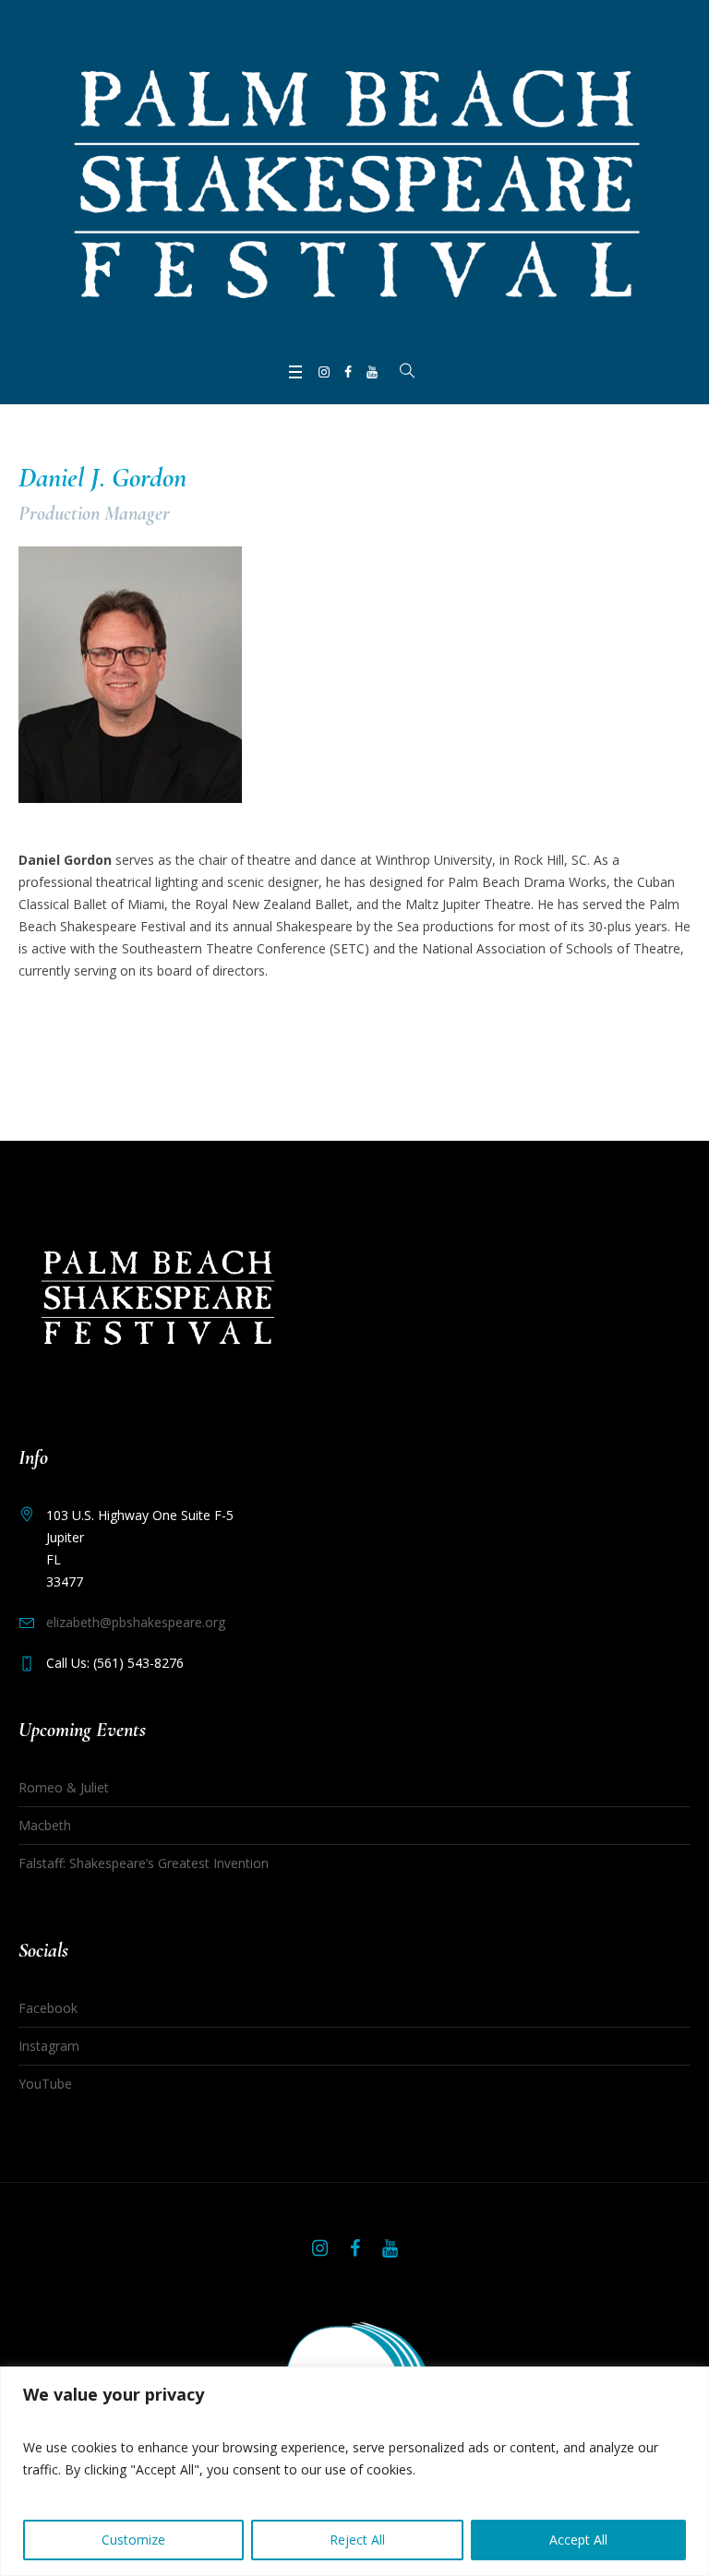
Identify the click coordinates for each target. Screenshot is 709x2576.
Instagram (49, 2046)
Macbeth (45, 1825)
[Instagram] (324, 372)
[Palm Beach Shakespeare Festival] (354, 179)
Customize (133, 2540)
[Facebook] (348, 372)
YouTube (45, 2084)
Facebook (48, 2008)
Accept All (578, 2540)
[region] (354, 2471)
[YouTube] (372, 372)
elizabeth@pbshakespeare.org (136, 1622)
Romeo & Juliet (64, 1787)
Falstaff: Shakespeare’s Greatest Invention (144, 1863)
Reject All (357, 2540)
